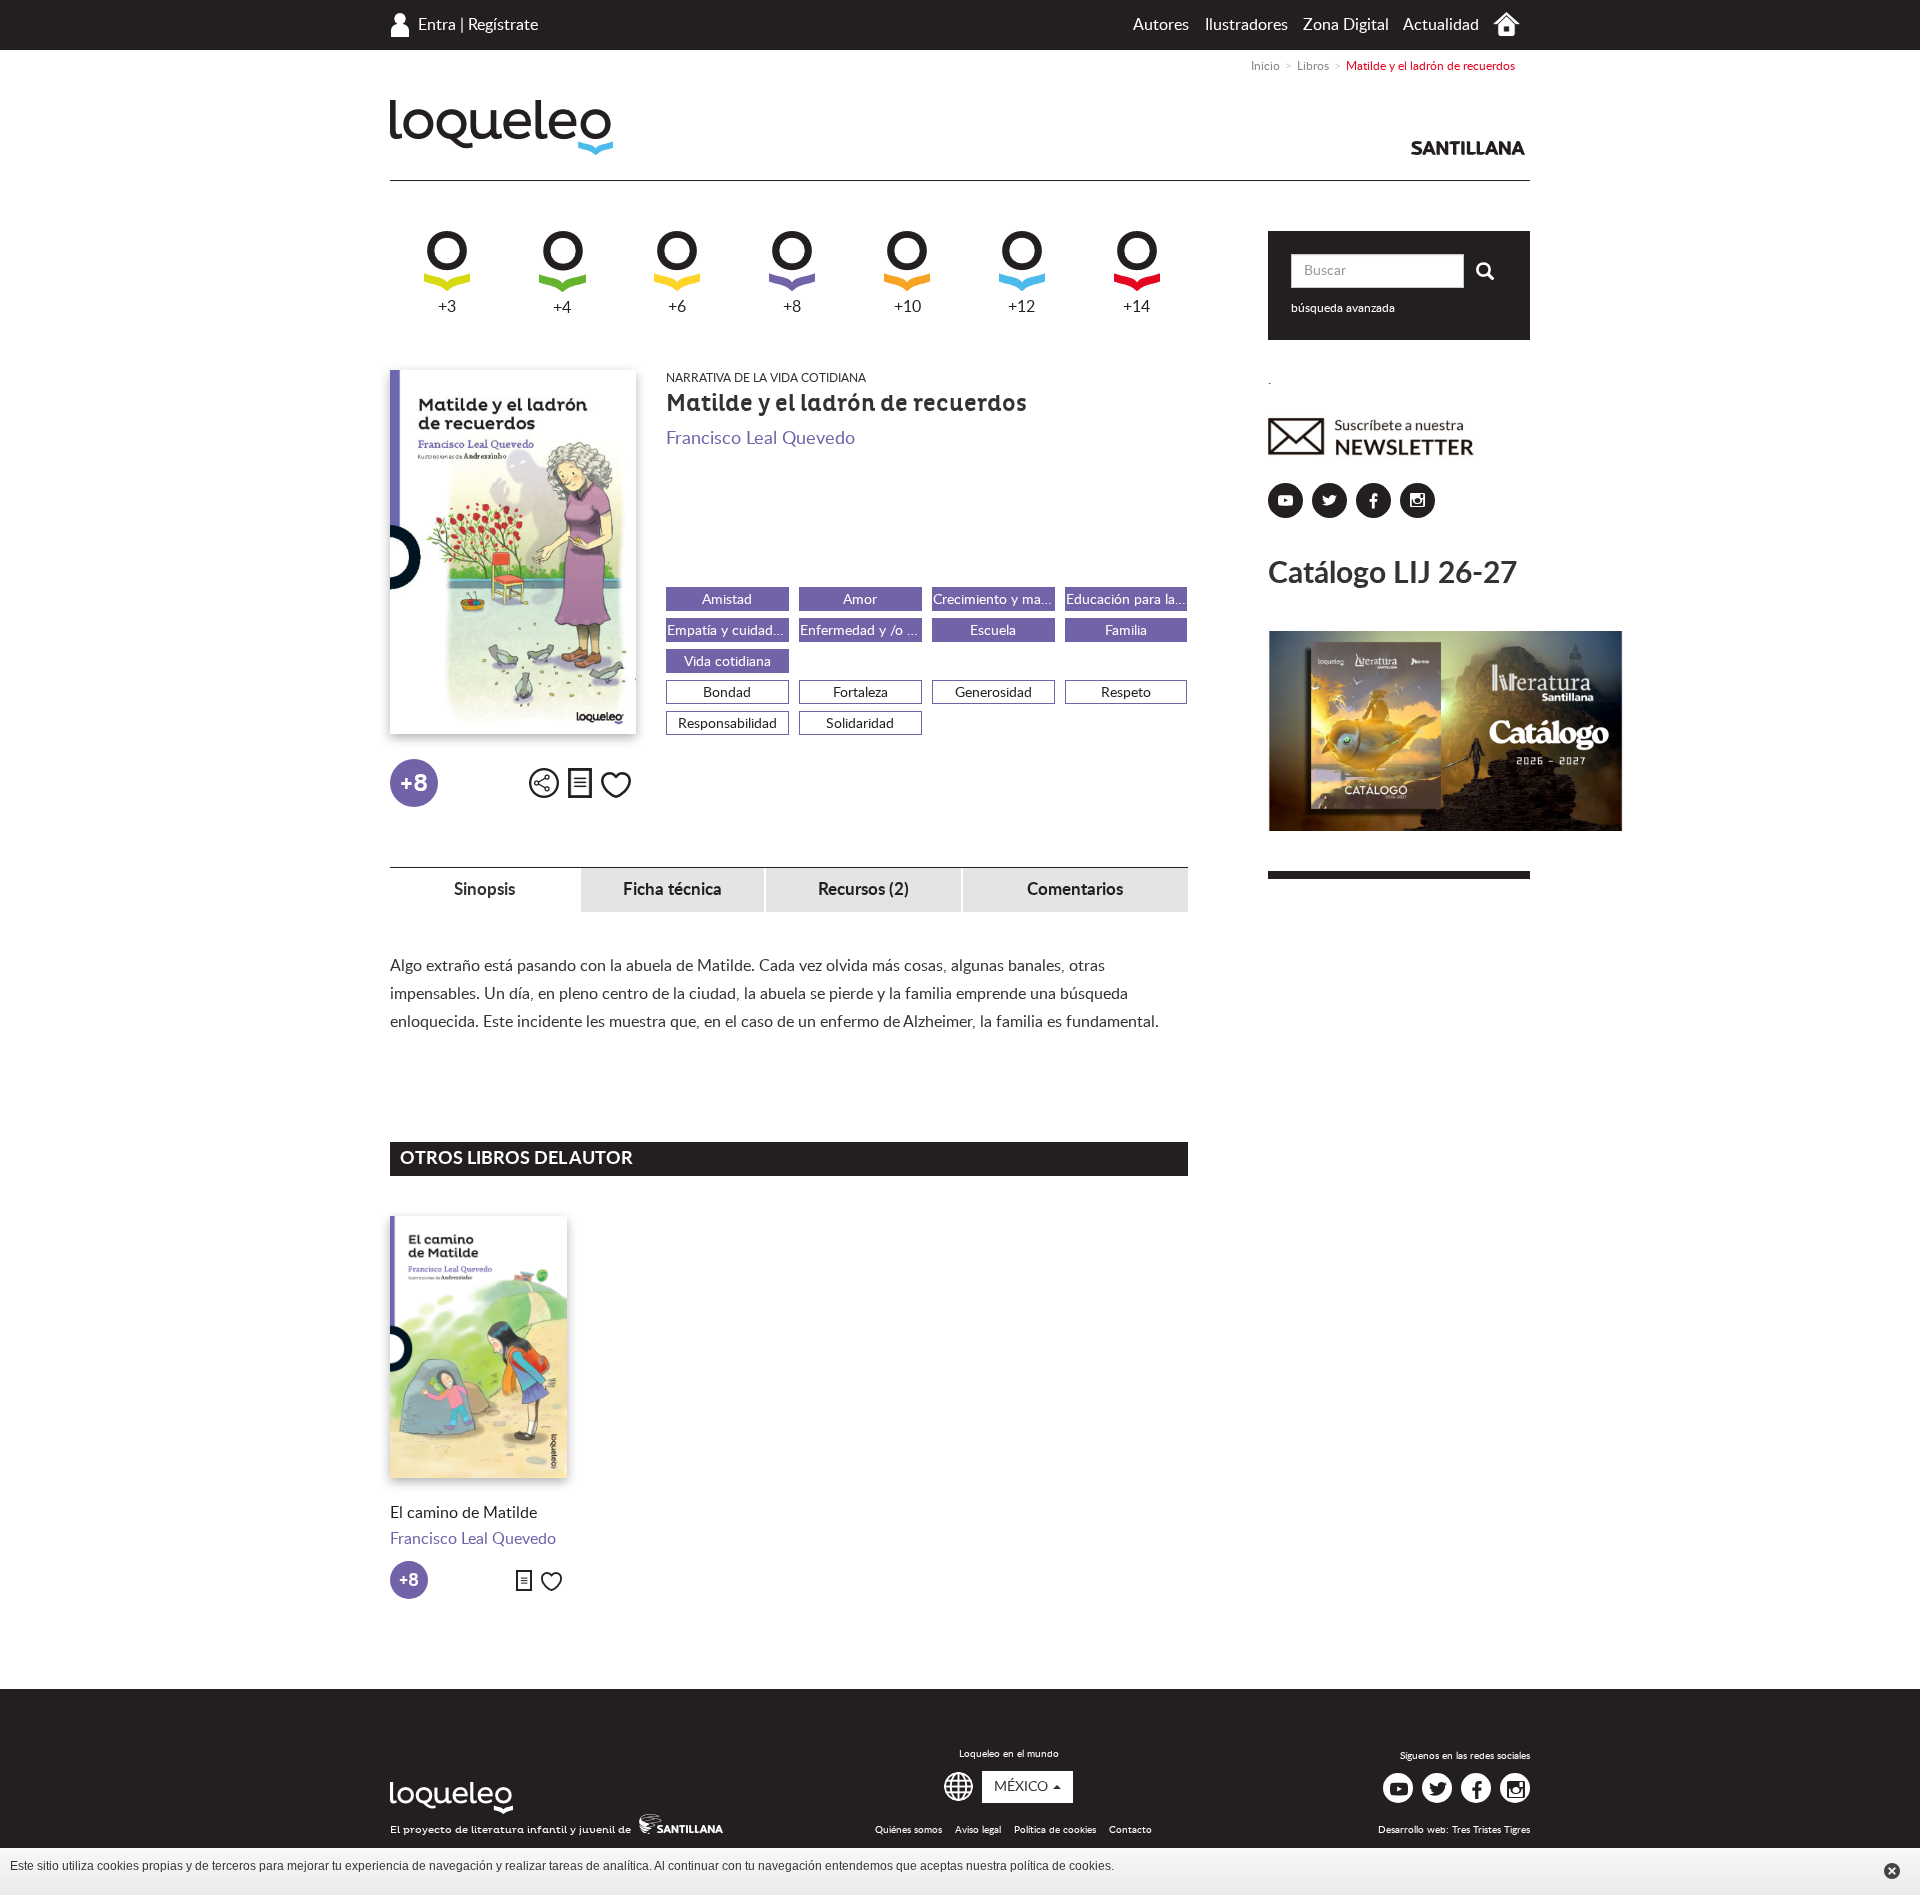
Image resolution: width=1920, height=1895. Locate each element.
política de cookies (1060, 1866)
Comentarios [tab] (1075, 889)
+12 (1021, 307)
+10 (907, 307)
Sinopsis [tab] (484, 889)
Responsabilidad (727, 724)
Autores (1161, 25)
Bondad (727, 693)
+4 (562, 308)
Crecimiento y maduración (994, 600)
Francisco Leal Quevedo (760, 439)
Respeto (1126, 693)
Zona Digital (1346, 25)
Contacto (1130, 1830)
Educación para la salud (1127, 600)
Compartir (544, 783)
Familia (1126, 631)
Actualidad (1441, 25)
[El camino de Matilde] (478, 1347)
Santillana (1468, 148)
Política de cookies (1055, 1830)
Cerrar (1892, 1871)
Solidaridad (860, 724)
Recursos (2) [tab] (863, 889)
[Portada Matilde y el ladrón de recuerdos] (513, 552)
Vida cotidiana (727, 662)
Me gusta (616, 785)
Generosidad (993, 693)
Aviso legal (978, 1830)
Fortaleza (860, 693)
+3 (447, 307)
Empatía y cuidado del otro (728, 631)
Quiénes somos (908, 1830)
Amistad (727, 600)
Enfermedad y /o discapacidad (861, 631)
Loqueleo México (501, 127)
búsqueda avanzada (1343, 308)
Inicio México (1506, 24)
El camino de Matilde (463, 1513)
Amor (860, 600)
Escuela (993, 631)
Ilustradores (1246, 25)
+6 (677, 307)
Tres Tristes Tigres (1491, 1830)
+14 (1136, 307)
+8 (792, 307)
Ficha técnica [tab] (672, 889)
